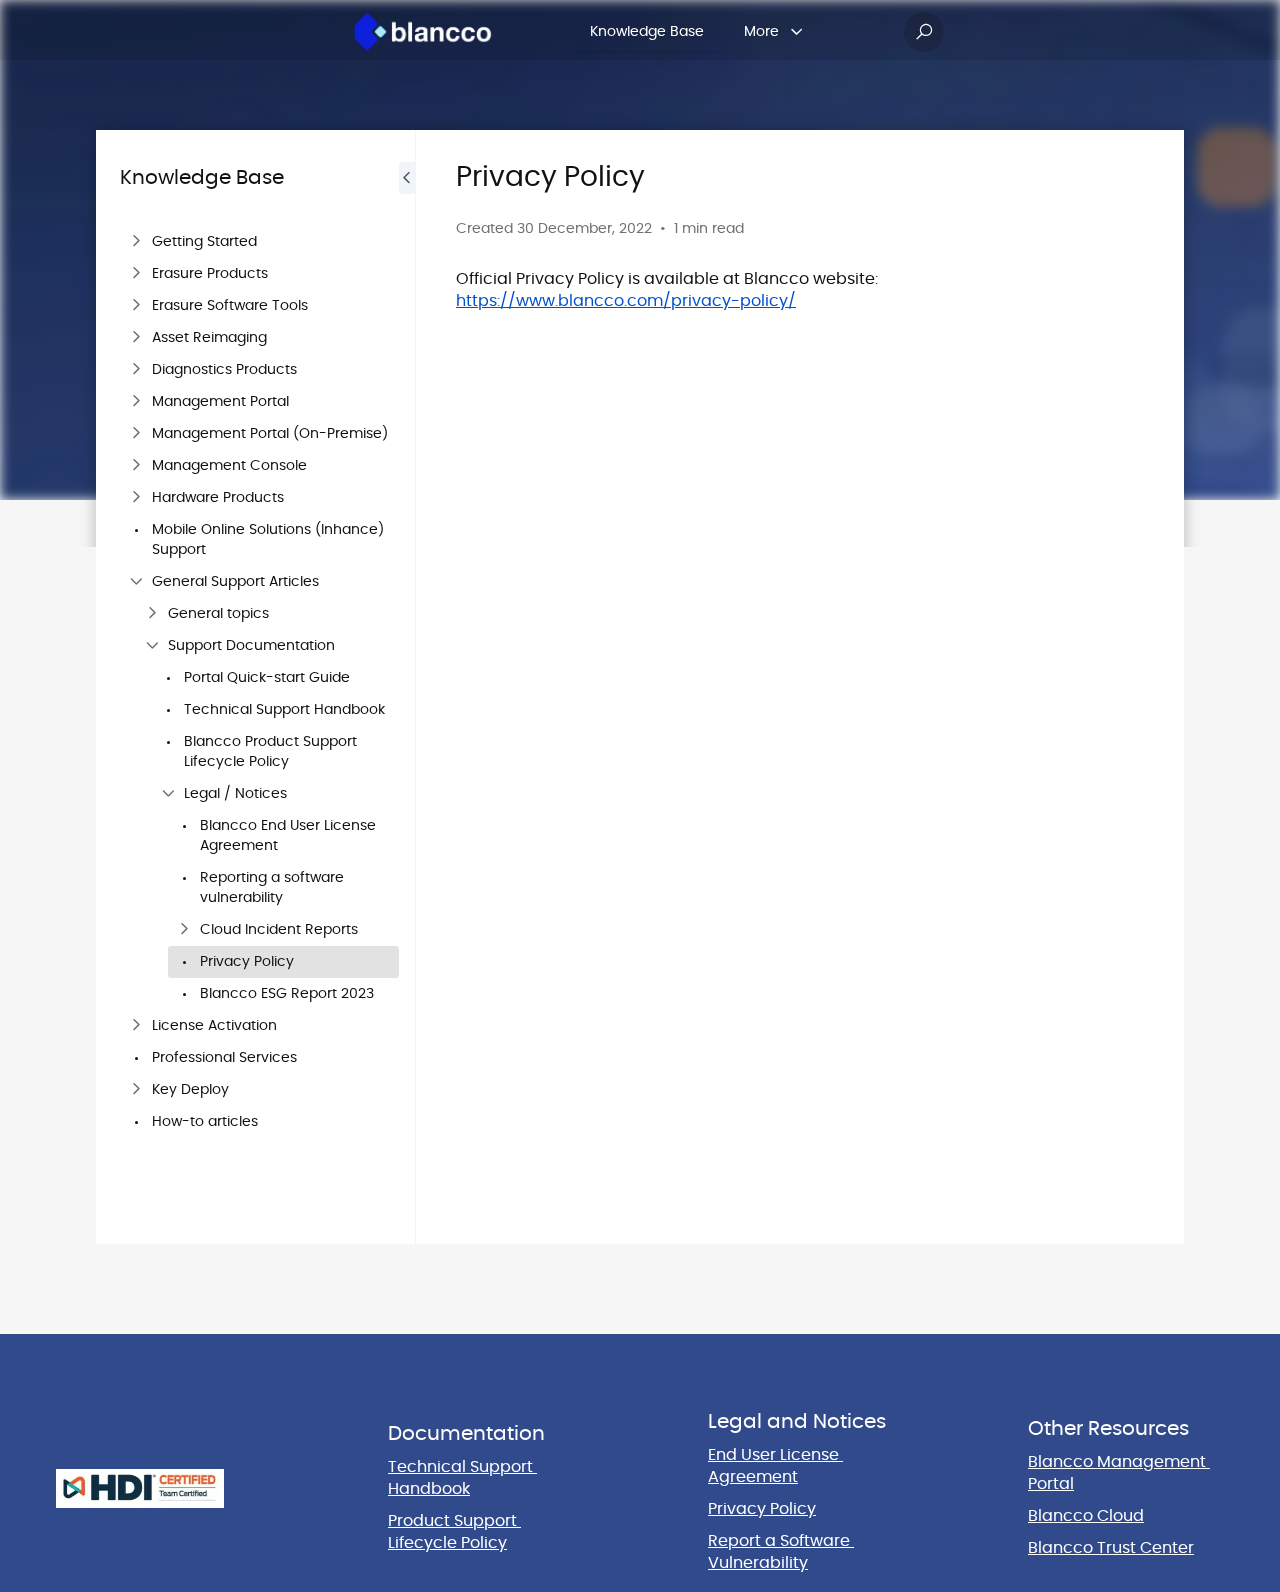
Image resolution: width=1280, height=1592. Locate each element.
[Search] (924, 32)
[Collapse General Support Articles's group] (136, 582)
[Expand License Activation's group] (136, 1026)
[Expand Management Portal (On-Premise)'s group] (136, 434)
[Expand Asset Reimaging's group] (136, 338)
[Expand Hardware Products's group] (136, 498)
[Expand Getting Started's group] (136, 242)
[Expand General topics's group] (152, 614)
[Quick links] (423, 32)
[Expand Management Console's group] (136, 466)
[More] (797, 32)
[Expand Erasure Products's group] (136, 274)
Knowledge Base (647, 32)
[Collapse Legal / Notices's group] (168, 794)
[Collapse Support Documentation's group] (152, 646)
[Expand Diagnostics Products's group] (136, 370)
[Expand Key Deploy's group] (136, 1090)
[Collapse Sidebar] (407, 687)
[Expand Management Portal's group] (136, 402)
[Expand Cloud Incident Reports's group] (184, 930)
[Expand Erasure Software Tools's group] (136, 306)
